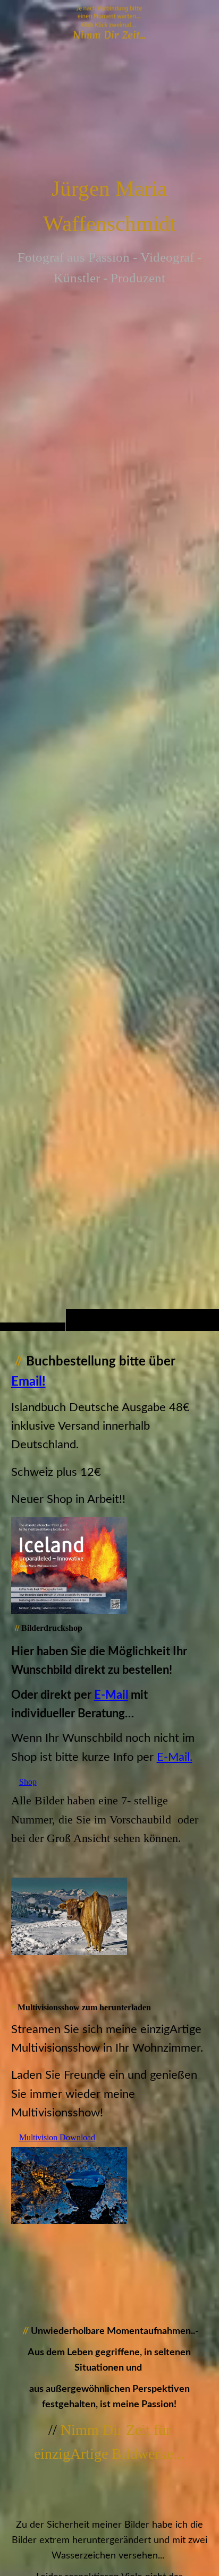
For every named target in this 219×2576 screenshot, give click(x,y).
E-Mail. (175, 1757)
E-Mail (111, 1695)
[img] (109, 686)
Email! (28, 1382)
